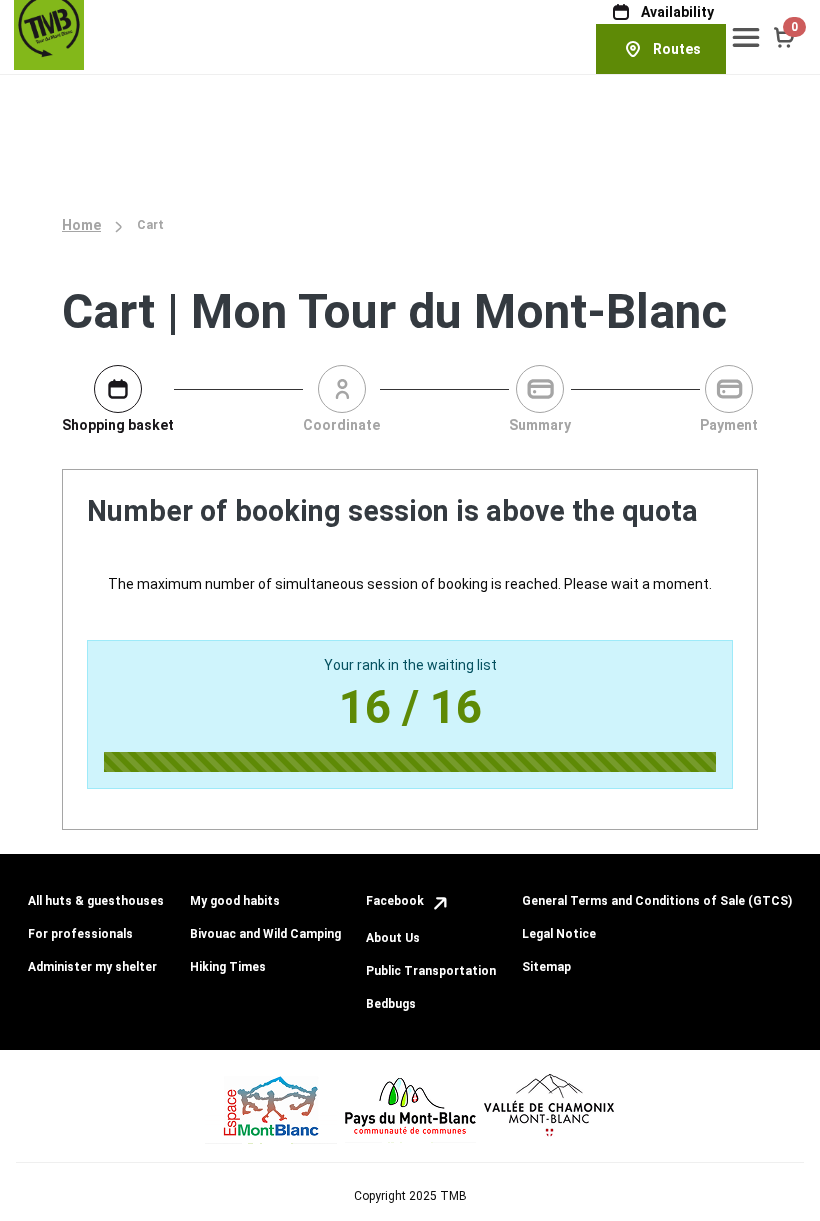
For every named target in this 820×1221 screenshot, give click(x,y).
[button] (746, 37)
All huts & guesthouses (96, 901)
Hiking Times (228, 967)
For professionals (80, 934)
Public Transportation (431, 971)
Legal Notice (559, 934)
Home (81, 225)
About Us (393, 938)
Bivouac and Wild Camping (265, 934)
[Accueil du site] (49, 34)
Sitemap (546, 967)
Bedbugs (391, 1004)
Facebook (396, 901)
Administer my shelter (92, 967)
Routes (677, 49)
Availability (677, 12)
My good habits (235, 901)
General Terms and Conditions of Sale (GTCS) (657, 901)
